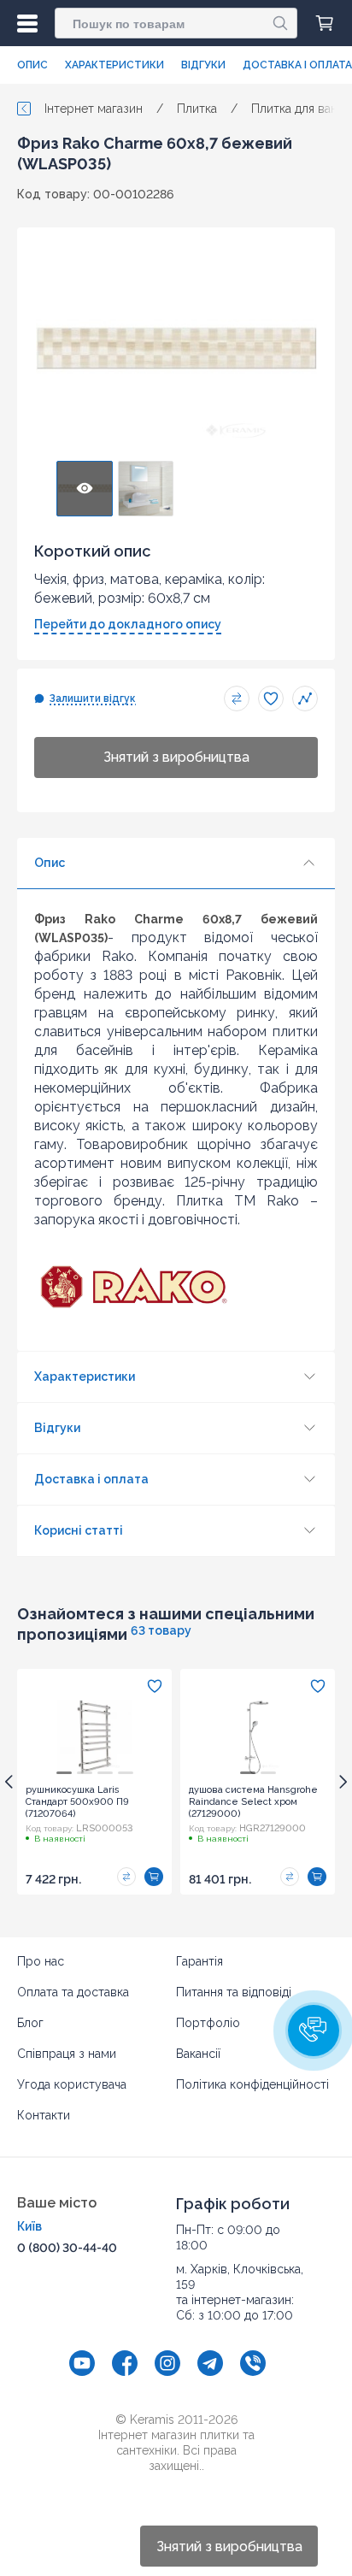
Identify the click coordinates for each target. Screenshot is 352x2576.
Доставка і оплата (297, 65)
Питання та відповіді (234, 1992)
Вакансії (198, 2054)
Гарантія (199, 1961)
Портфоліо (208, 2023)
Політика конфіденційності (252, 2084)
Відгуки (203, 65)
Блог (30, 2023)
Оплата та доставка (73, 1992)
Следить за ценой (305, 699)
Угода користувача (72, 2084)
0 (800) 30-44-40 (67, 2248)
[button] (314, 2031)
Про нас (41, 1961)
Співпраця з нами (67, 2054)
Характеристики (114, 65)
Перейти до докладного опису (128, 624)
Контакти (44, 2115)
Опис (32, 65)
